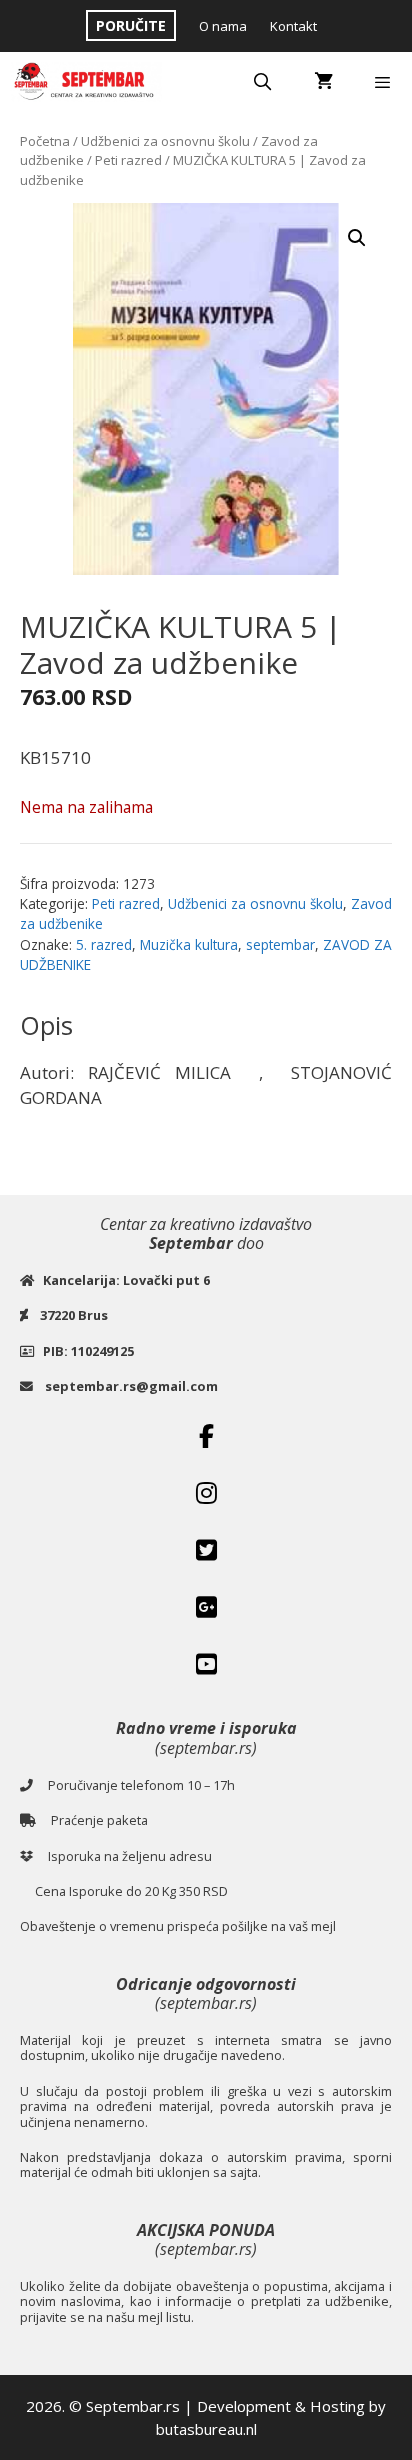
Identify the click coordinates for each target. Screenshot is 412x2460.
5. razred (104, 944)
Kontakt (293, 26)
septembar (280, 944)
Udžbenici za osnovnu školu (165, 141)
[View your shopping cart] (323, 82)
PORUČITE (131, 25)
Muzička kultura (189, 944)
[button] (357, 238)
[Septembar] (86, 82)
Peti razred (128, 160)
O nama (223, 26)
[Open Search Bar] (263, 82)
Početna (45, 141)
